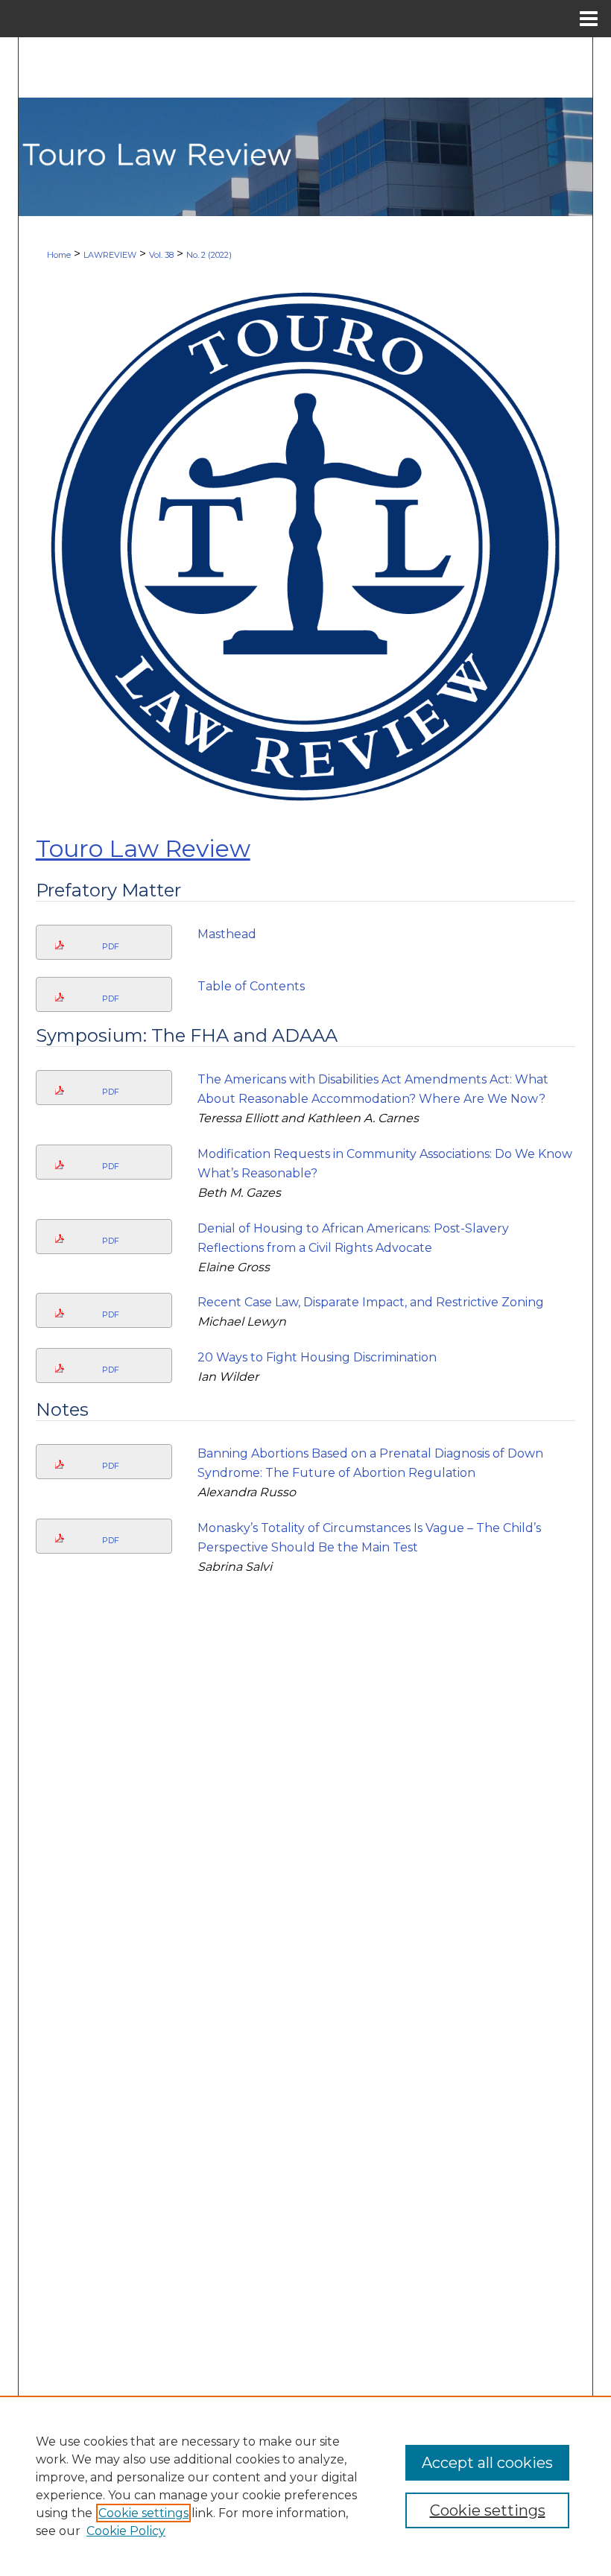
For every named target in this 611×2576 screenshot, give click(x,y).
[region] (305, 2486)
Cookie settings (143, 2513)
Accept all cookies (487, 2463)
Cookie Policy (126, 2531)
